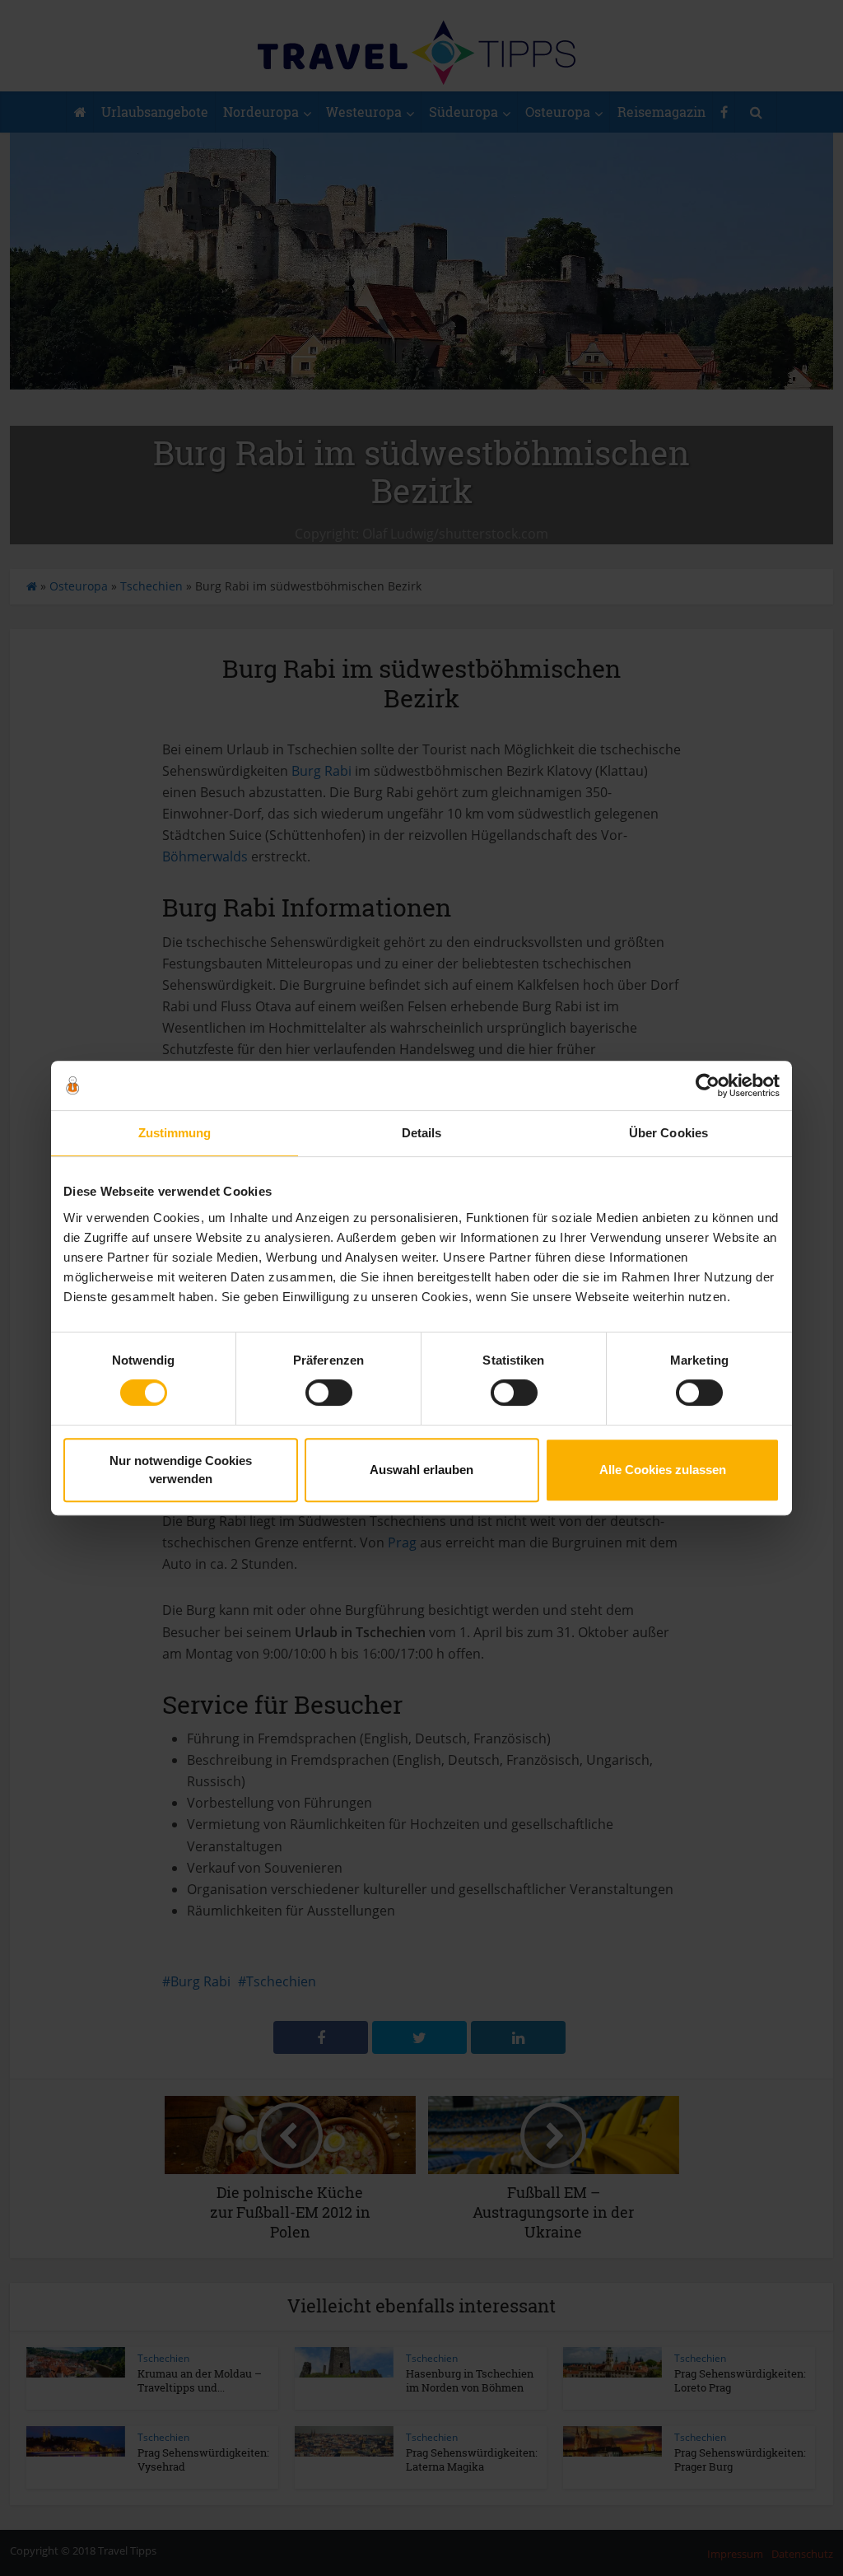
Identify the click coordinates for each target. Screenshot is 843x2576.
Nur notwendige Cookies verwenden (181, 1470)
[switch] (329, 1393)
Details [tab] (422, 1133)
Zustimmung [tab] (175, 1133)
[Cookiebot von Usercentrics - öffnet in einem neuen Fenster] (708, 1085)
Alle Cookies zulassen (663, 1470)
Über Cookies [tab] (668, 1133)
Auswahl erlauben (421, 1470)
